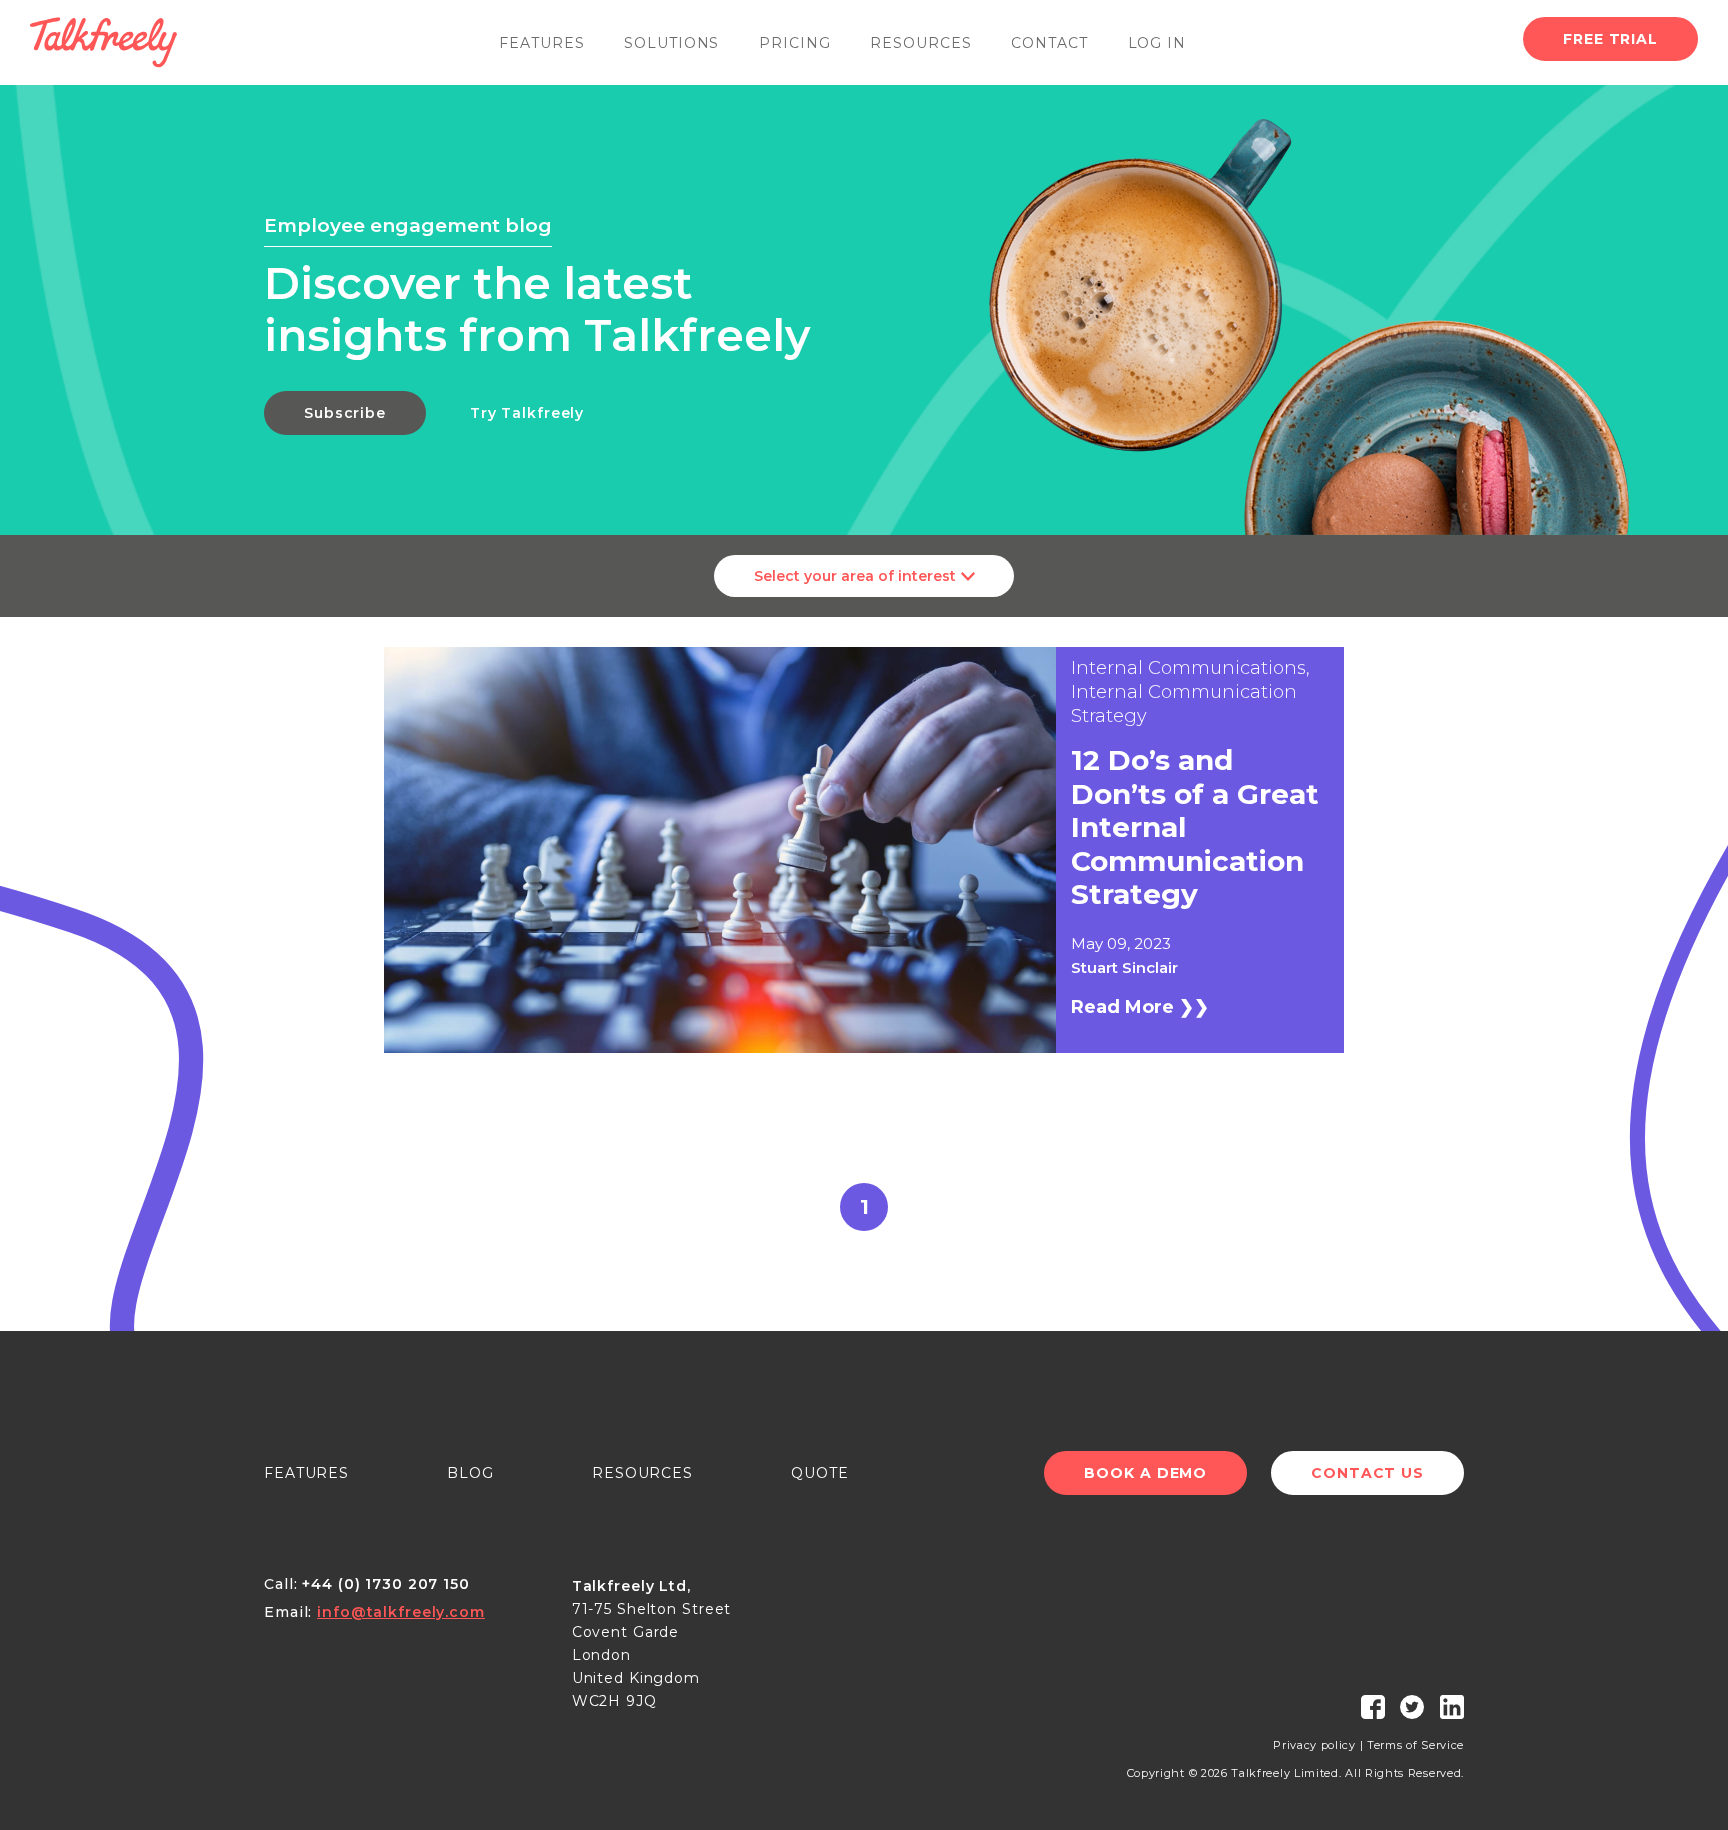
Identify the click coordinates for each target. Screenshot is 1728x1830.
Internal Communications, (1190, 668)
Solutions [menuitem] (671, 43)
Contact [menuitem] (1049, 43)
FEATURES (306, 1473)
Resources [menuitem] (920, 43)
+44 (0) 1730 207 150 (386, 1584)
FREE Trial (1610, 39)
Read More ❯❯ (1140, 1007)
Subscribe (345, 413)
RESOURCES (642, 1473)
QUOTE (819, 1473)
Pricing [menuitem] (794, 43)
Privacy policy (1314, 1745)
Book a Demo (1145, 1473)
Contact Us (1367, 1473)
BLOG (470, 1473)
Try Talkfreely (527, 413)
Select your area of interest (855, 576)
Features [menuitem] (541, 43)
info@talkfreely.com (401, 1612)
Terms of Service (1415, 1745)
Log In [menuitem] (1157, 43)
